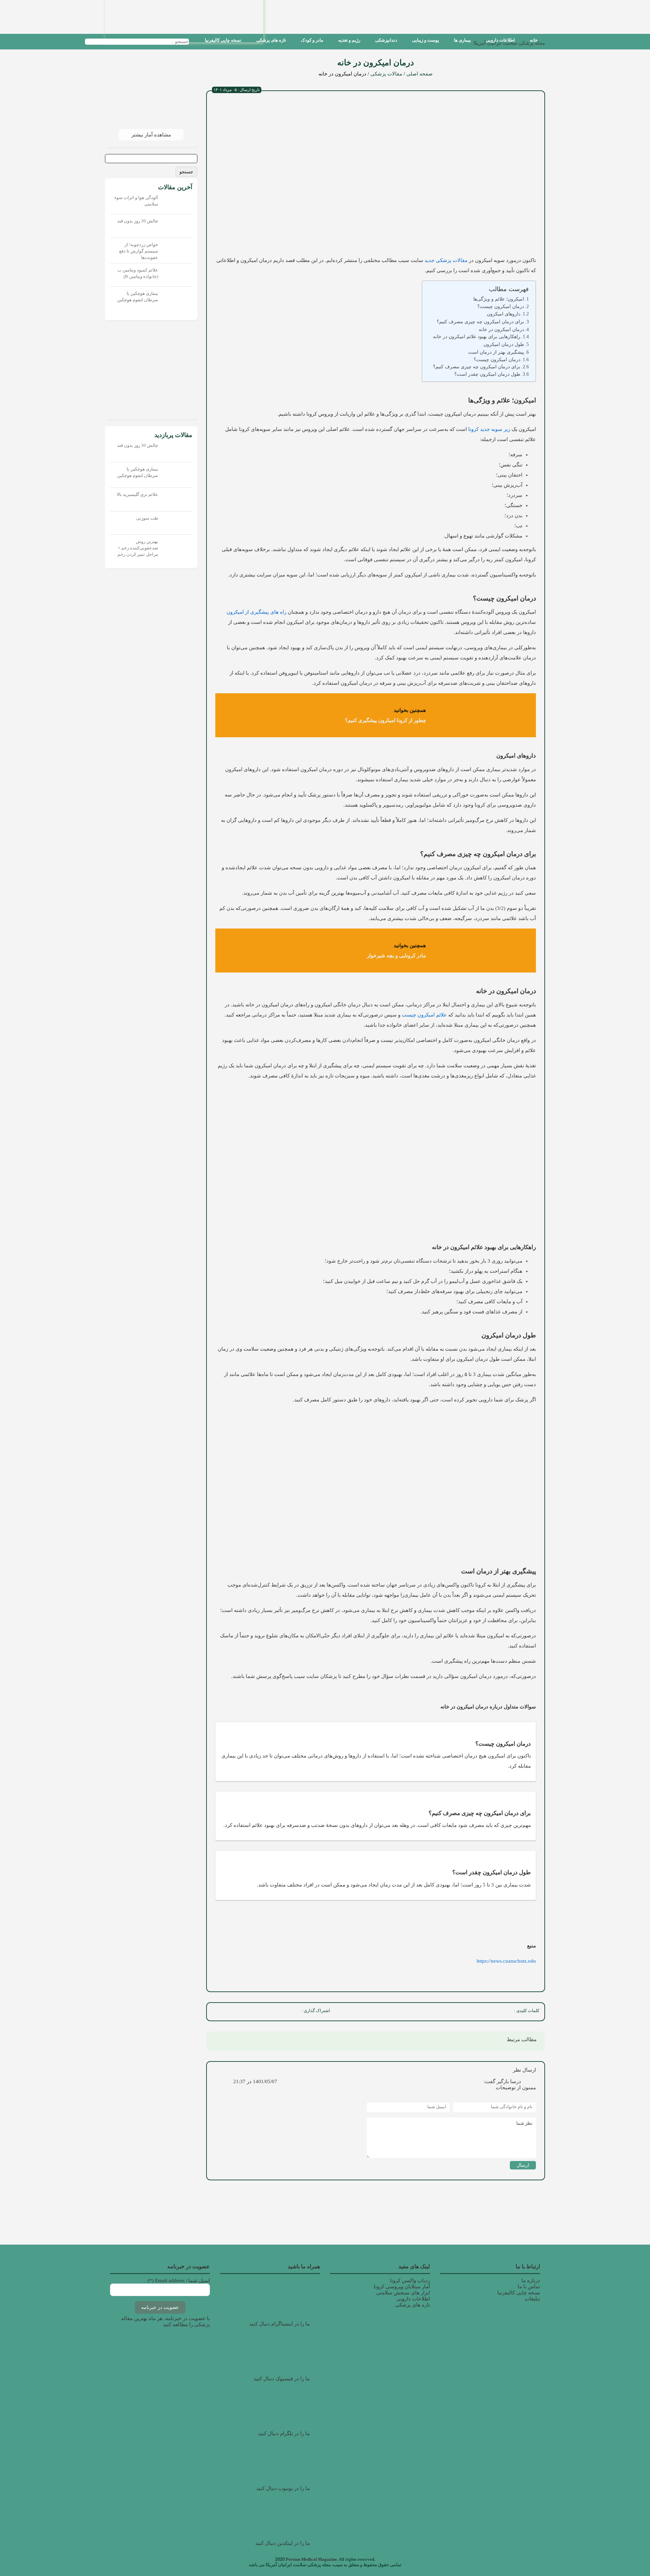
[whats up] (246, 2012)
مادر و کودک (312, 40)
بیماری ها (462, 40)
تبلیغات (532, 2299)
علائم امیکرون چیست (424, 1015)
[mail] (216, 2012)
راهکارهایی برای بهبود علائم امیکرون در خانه (477, 337)
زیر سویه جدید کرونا (489, 429)
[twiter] (276, 2012)
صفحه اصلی (419, 74)
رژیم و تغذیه (349, 40)
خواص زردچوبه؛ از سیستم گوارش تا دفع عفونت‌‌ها (139, 251)
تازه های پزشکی (271, 40)
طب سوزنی (147, 518)
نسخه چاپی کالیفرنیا (223, 40)
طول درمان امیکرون (504, 344)
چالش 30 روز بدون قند (138, 221)
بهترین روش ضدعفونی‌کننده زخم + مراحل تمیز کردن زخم (138, 548)
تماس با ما (529, 2287)
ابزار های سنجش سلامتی (403, 2293)
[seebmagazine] (195, 41)
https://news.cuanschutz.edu (506, 1961)
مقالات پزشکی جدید (446, 260)
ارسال (523, 2165)
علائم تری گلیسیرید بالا (137, 494)
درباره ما (531, 2280)
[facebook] (290, 2012)
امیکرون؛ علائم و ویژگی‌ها (499, 299)
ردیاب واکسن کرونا (410, 2280)
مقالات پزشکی (386, 74)
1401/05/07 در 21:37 (255, 2081)
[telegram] (231, 2012)
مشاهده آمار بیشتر (151, 135)
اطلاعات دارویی (500, 40)
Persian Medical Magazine (311, 2559)
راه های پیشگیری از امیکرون (256, 612)
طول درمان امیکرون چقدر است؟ (487, 374)
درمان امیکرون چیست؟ (501, 306)
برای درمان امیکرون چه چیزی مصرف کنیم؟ (480, 322)
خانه (534, 40)
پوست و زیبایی (426, 40)
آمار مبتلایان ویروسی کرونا (402, 2287)
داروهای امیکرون (504, 314)
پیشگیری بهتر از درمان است (496, 352)
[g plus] (261, 2012)
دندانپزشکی (386, 40)
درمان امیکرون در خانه (501, 329)
